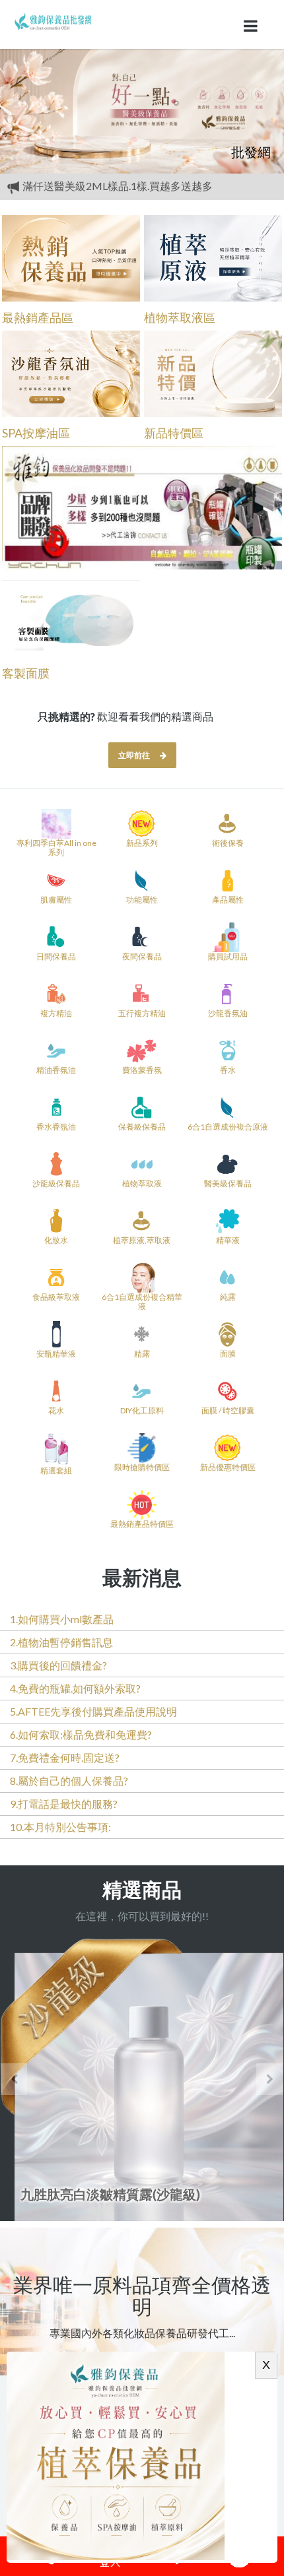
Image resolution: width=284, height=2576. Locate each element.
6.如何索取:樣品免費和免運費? (81, 1734)
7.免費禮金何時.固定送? (65, 1757)
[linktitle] (53, 20)
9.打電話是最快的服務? (64, 1804)
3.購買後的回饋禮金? (58, 1665)
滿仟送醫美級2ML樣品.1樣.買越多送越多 (117, 186)
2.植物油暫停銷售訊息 (61, 1642)
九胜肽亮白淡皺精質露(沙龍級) (110, 2194)
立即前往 (134, 755)
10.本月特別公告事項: (60, 1827)
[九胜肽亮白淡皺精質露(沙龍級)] (142, 2080)
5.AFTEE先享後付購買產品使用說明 (93, 1711)
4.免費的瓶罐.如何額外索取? (75, 1688)
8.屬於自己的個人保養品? (69, 1781)
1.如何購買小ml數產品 (62, 1619)
